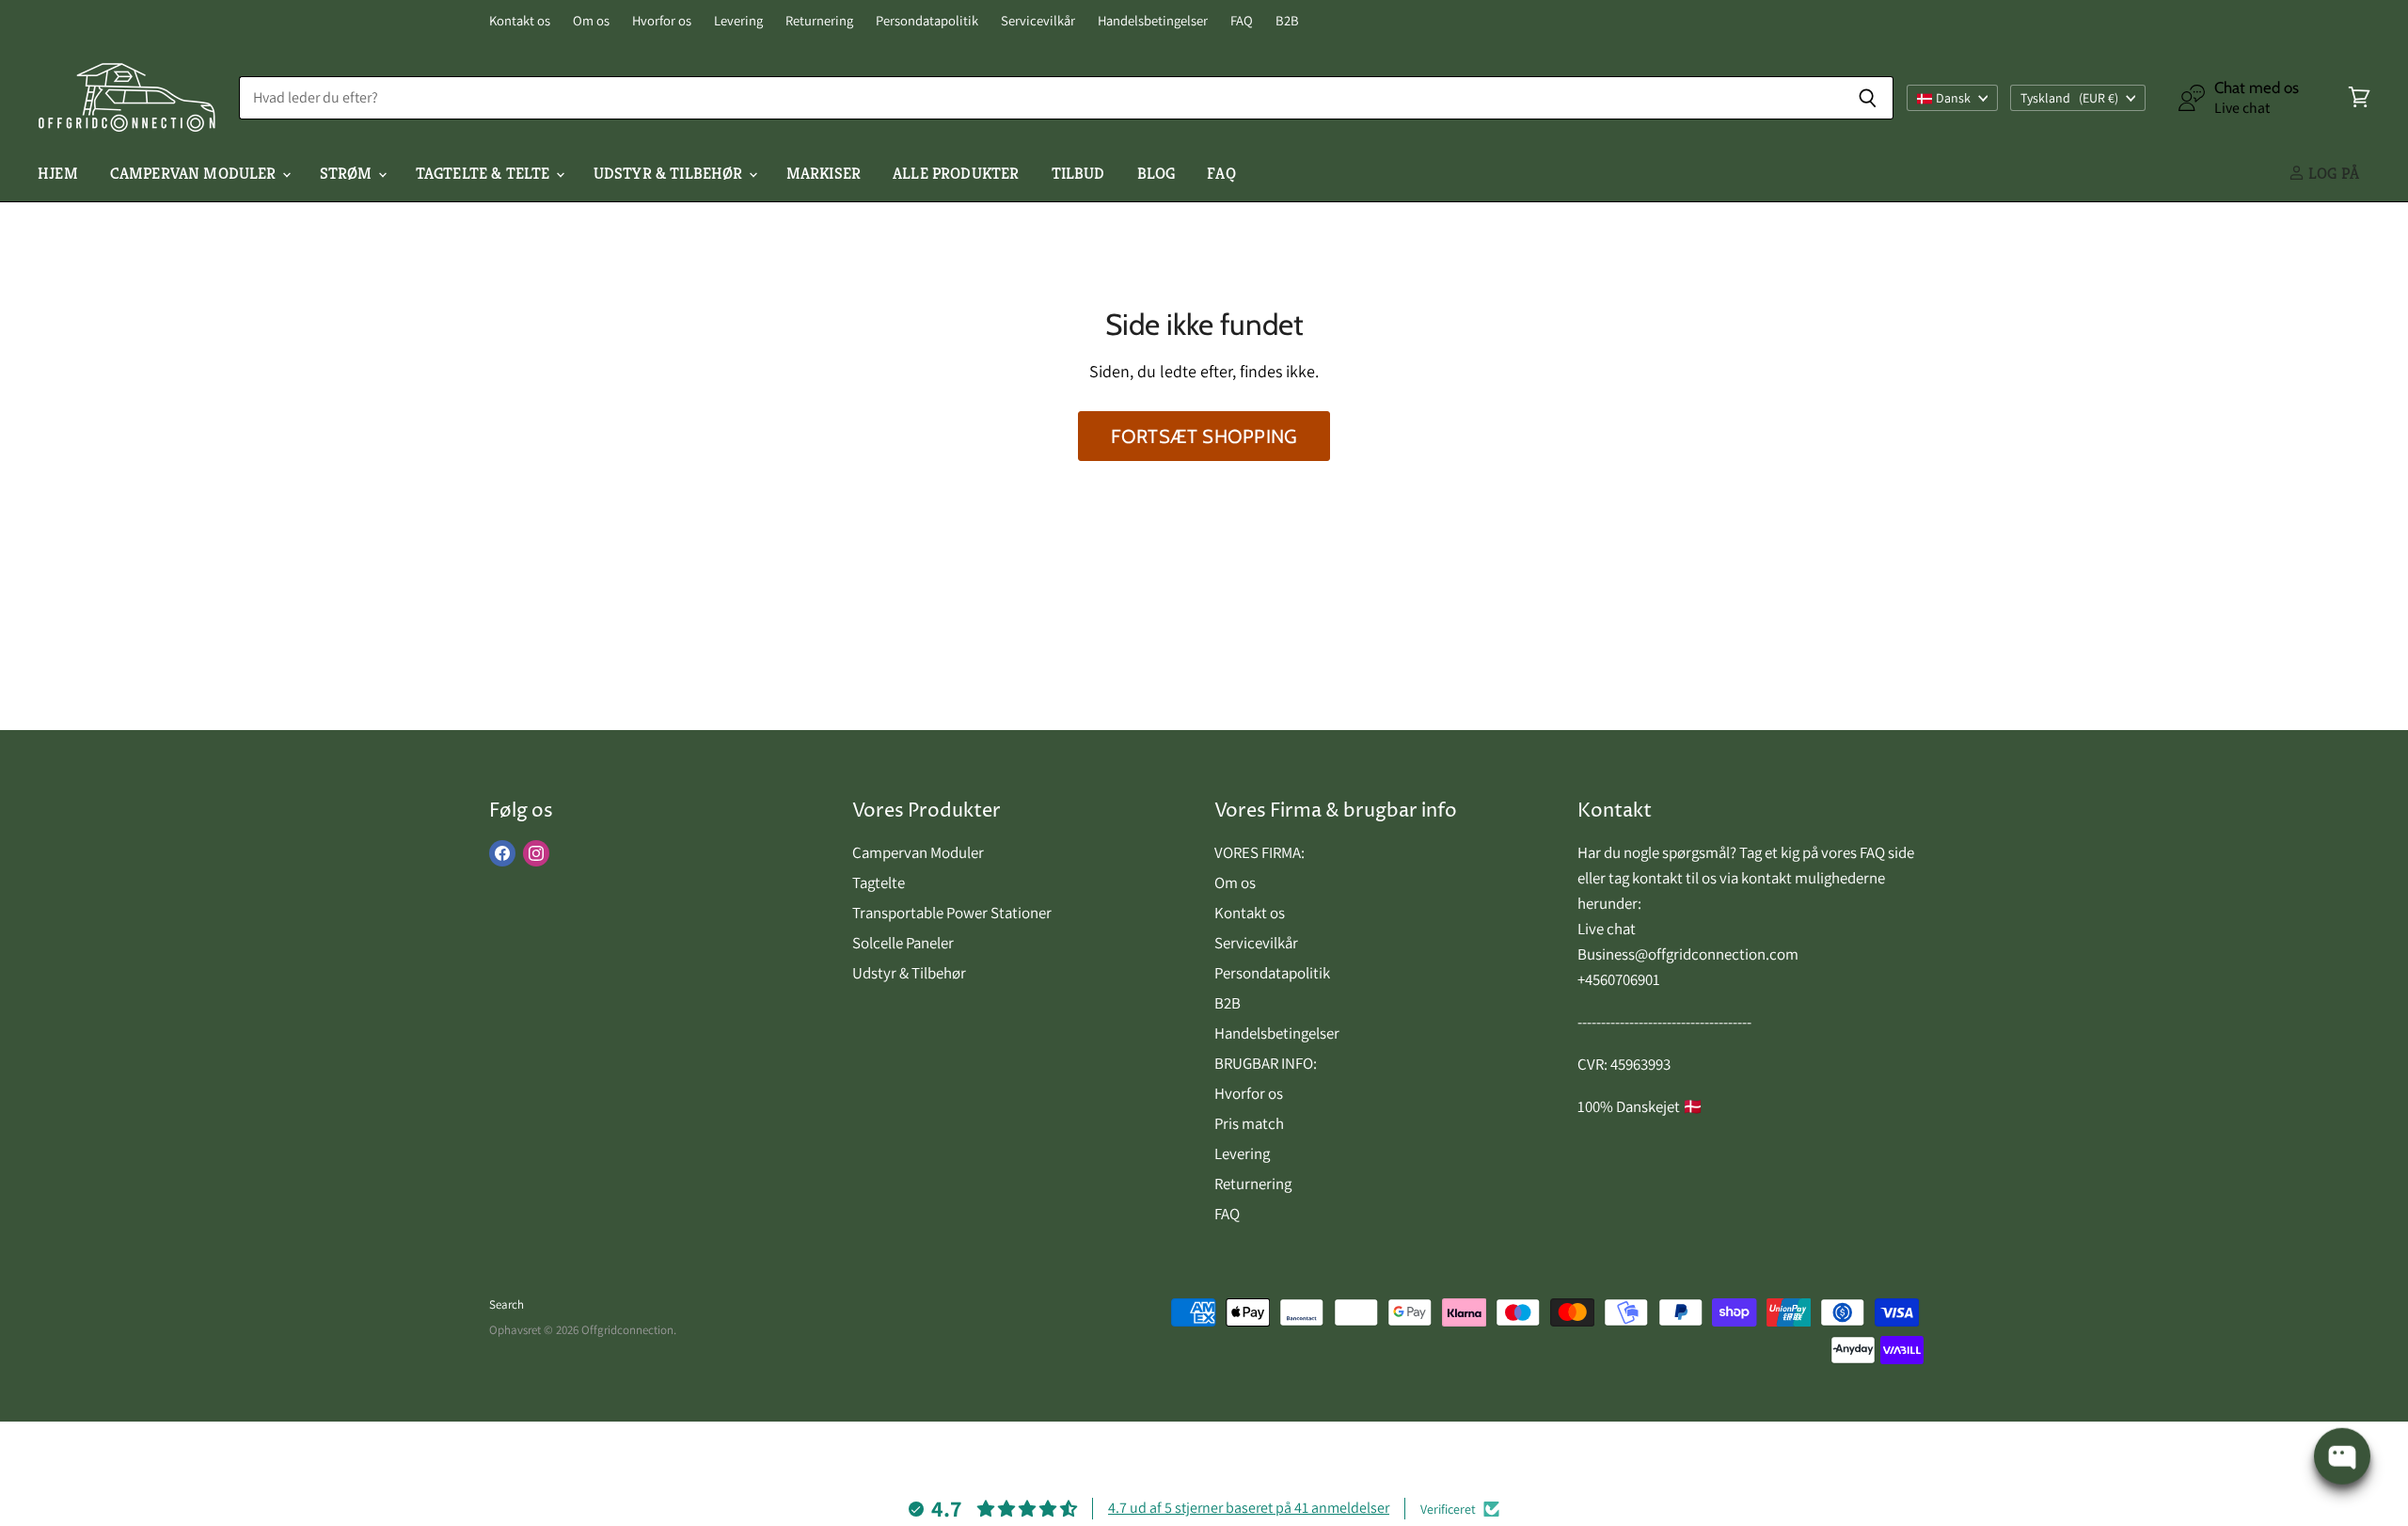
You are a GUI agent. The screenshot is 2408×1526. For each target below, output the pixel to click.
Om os (591, 21)
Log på (2332, 173)
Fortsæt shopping (1204, 436)
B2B (1287, 21)
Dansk (1953, 98)
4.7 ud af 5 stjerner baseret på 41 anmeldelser (1249, 1508)
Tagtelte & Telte (485, 173)
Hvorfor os (662, 21)
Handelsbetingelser (1153, 21)
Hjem (58, 173)
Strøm (348, 173)
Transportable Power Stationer (952, 913)
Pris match (1249, 1123)
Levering (738, 21)
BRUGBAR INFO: (1266, 1063)
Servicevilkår (1038, 21)
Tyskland (2069, 98)
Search (507, 1304)
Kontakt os (520, 21)
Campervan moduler (195, 173)
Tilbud (1078, 173)
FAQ (1242, 21)
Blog (1156, 173)
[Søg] (1869, 98)
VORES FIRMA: (1259, 852)
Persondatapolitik (927, 21)
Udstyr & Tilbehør (670, 173)
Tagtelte (879, 882)
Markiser (824, 173)
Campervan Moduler (918, 852)
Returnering (819, 21)
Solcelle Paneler (903, 943)
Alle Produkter (956, 173)
